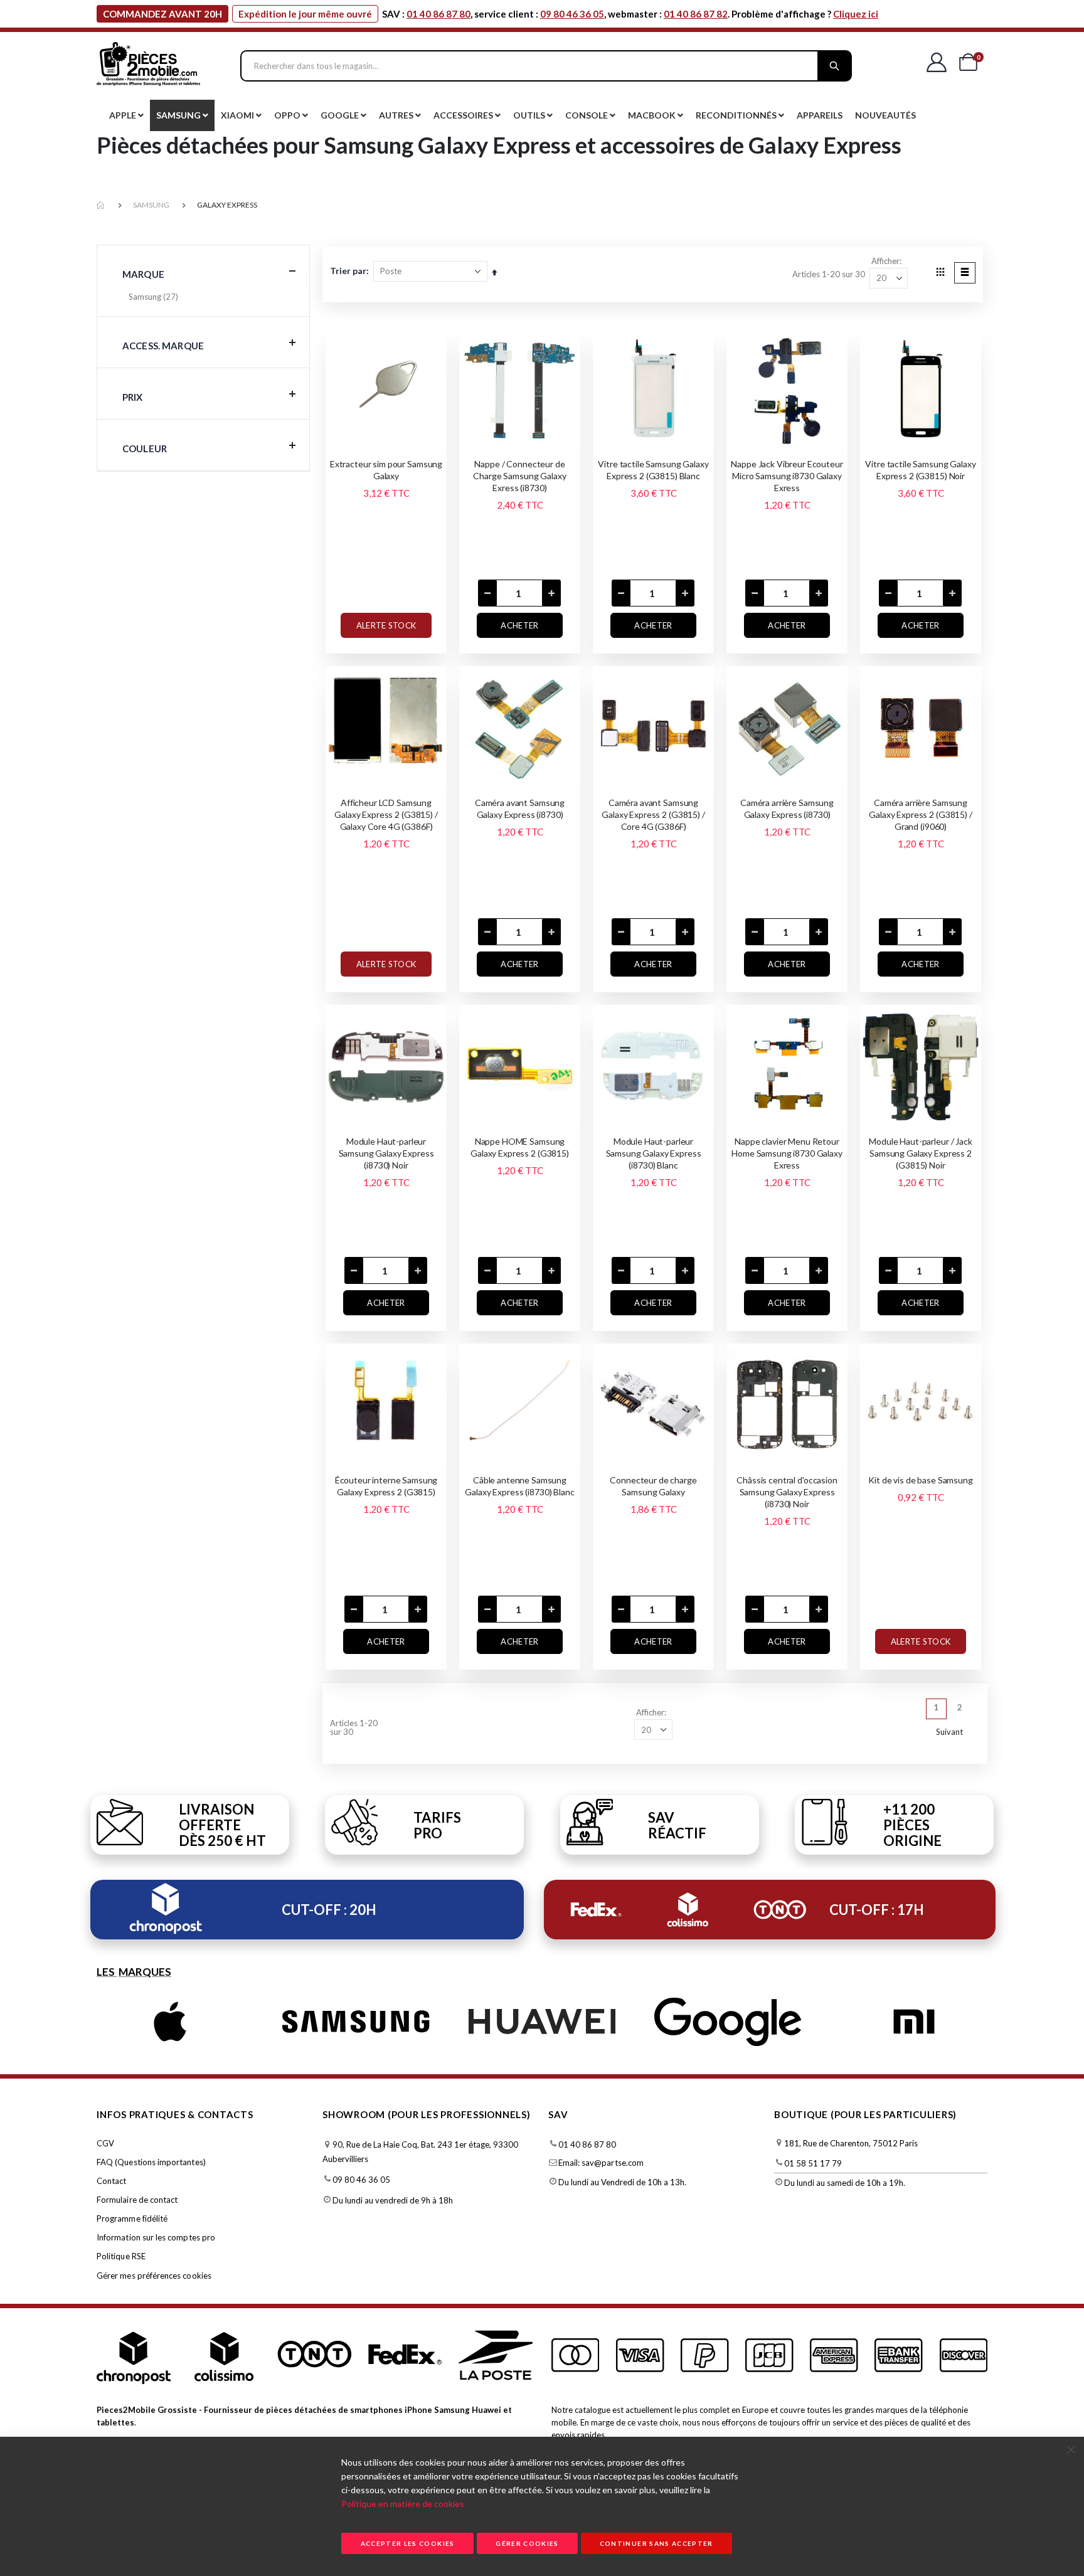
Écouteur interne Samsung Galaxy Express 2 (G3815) (386, 1486)
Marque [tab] (143, 274)
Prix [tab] (133, 397)
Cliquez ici (856, 14)
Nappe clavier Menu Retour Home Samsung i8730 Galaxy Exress (787, 1153)
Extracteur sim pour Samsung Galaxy (386, 470)
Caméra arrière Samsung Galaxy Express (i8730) (787, 808)
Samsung (151, 205)
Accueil (101, 205)
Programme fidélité (132, 2218)
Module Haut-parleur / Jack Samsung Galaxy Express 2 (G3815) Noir (920, 1153)
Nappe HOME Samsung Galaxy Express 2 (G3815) (520, 1147)
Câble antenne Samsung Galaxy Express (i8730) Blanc (519, 1486)
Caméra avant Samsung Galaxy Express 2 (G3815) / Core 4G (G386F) (653, 814)
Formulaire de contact (137, 2200)
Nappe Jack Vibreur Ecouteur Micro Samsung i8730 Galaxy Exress (787, 476)
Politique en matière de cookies (403, 2504)
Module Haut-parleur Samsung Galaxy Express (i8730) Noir (386, 1153)
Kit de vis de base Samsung (920, 1480)
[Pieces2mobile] (148, 66)
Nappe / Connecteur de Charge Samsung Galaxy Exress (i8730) (519, 476)
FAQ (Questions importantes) (151, 2162)
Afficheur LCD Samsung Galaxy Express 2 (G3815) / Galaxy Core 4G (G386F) (386, 814)
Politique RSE (121, 2256)
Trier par (348, 271)
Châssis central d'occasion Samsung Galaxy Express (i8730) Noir (787, 1492)
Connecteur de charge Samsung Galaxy (653, 1486)
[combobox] (546, 66)
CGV (105, 2143)
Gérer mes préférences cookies (154, 2276)
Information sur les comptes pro (156, 2237)
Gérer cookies (527, 2543)
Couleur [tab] (145, 448)
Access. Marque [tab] (163, 346)
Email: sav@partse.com (601, 2163)
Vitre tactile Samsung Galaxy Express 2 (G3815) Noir (920, 470)
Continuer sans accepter (656, 2543)
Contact (111, 2181)
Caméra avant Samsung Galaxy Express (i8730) (520, 808)
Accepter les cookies (408, 2543)
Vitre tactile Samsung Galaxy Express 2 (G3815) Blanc (653, 470)
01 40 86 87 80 (438, 14)
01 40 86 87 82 (696, 14)
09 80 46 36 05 (572, 14)
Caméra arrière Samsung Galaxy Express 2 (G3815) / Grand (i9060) (920, 814)
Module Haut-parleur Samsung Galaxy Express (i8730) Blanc (654, 1153)
